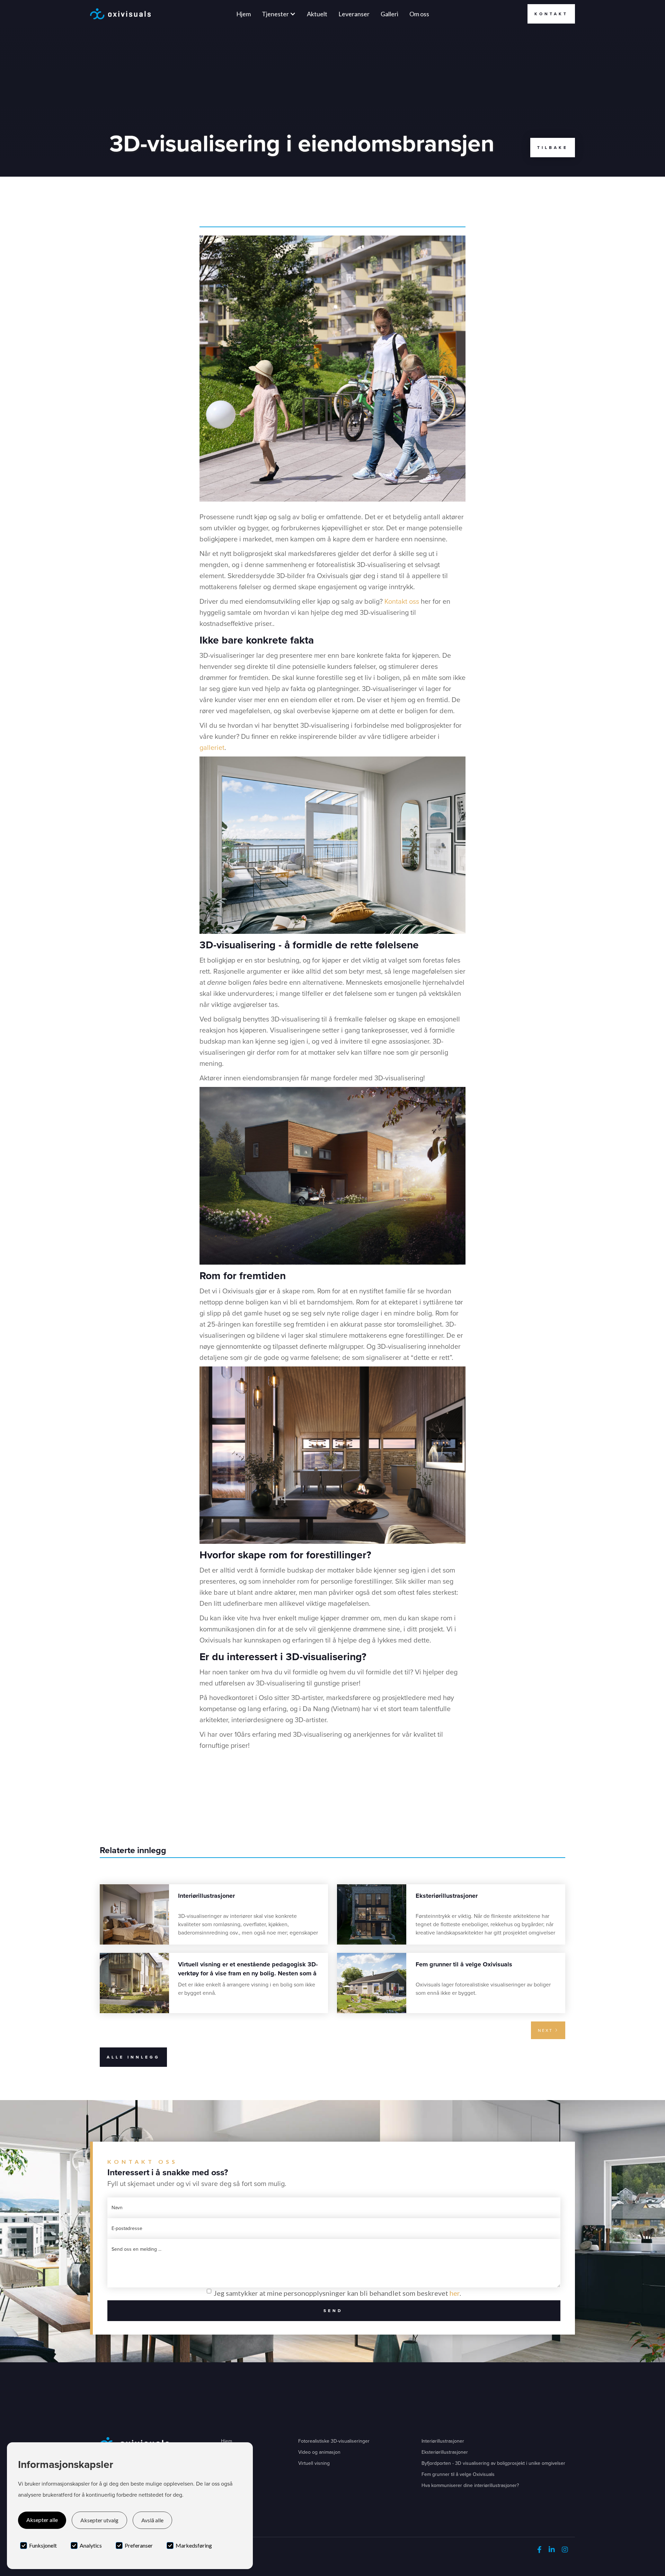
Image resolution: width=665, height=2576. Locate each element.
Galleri (389, 14)
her (455, 2293)
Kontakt (551, 14)
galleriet (212, 747)
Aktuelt (317, 14)
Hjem (243, 14)
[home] (120, 14)
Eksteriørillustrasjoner (445, 2452)
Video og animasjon (319, 2452)
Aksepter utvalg (99, 2520)
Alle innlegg (133, 2057)
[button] (279, 14)
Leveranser (354, 14)
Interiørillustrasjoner (443, 2441)
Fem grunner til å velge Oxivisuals (458, 2474)
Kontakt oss (402, 601)
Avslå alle (152, 2520)
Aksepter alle (42, 2520)
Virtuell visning (314, 2463)
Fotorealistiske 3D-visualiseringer (334, 2441)
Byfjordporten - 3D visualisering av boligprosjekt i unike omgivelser (493, 2463)
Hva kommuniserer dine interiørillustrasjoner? (470, 2485)
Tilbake (553, 148)
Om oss (419, 14)
